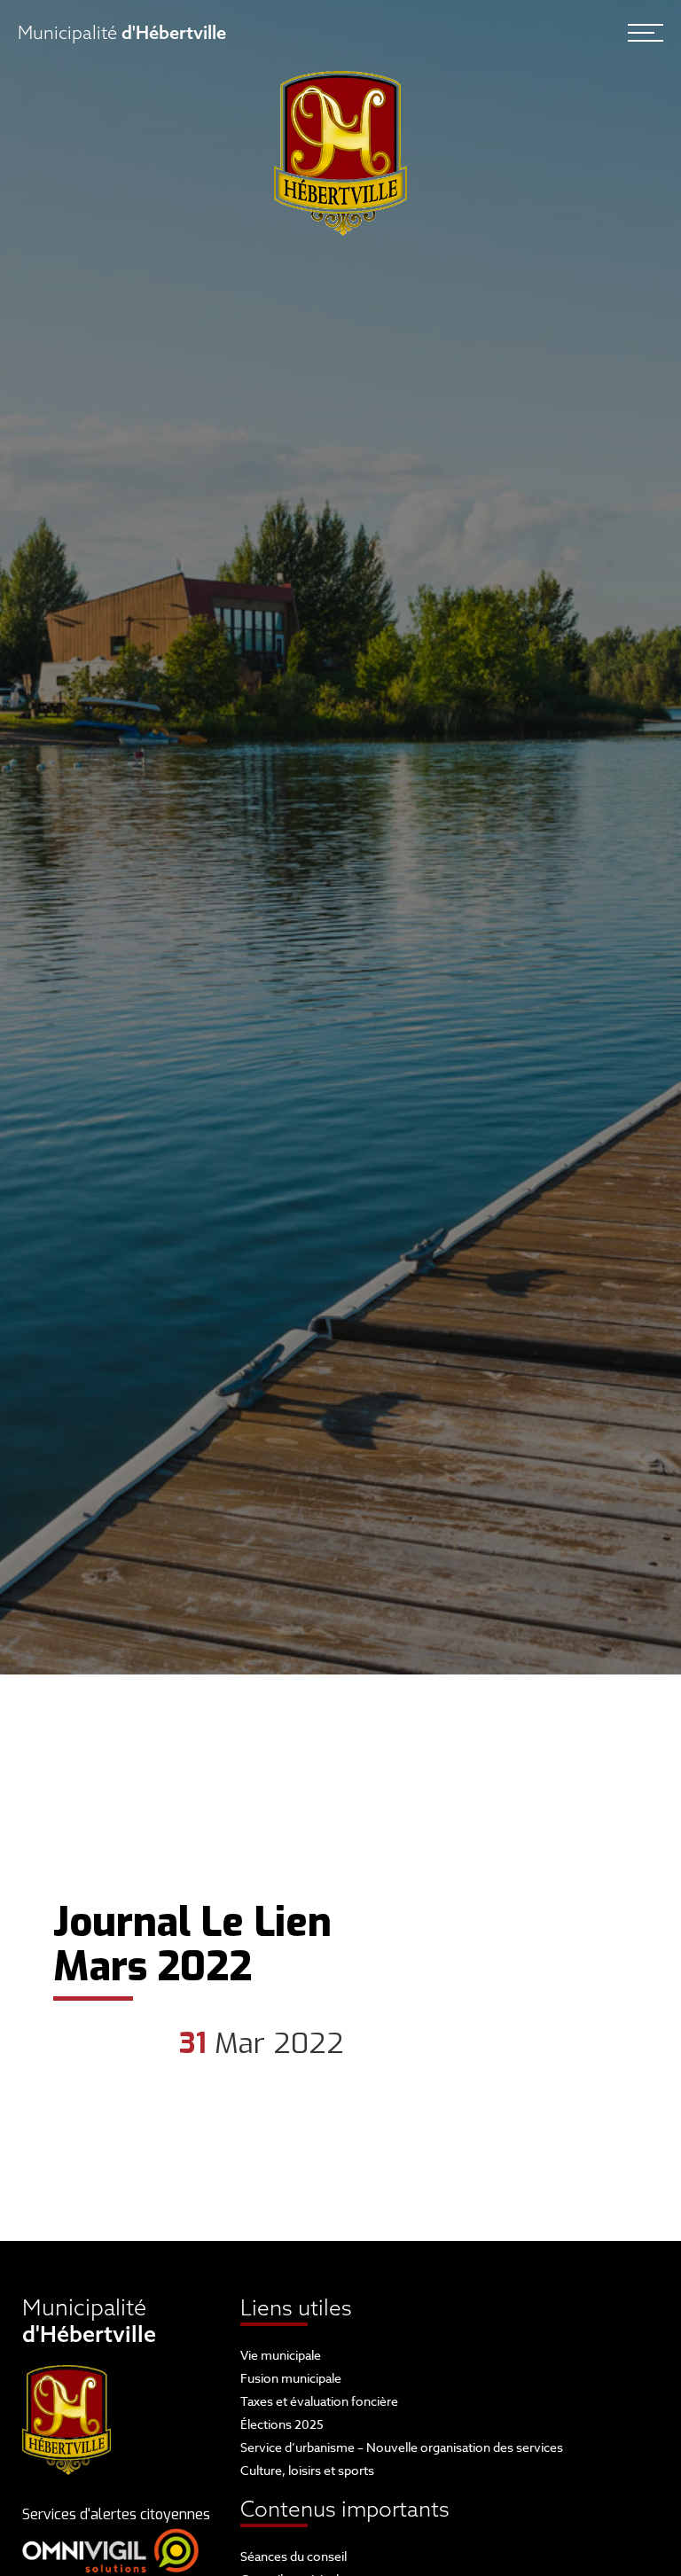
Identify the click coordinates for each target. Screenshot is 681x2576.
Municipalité (122, 32)
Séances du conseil (294, 2556)
